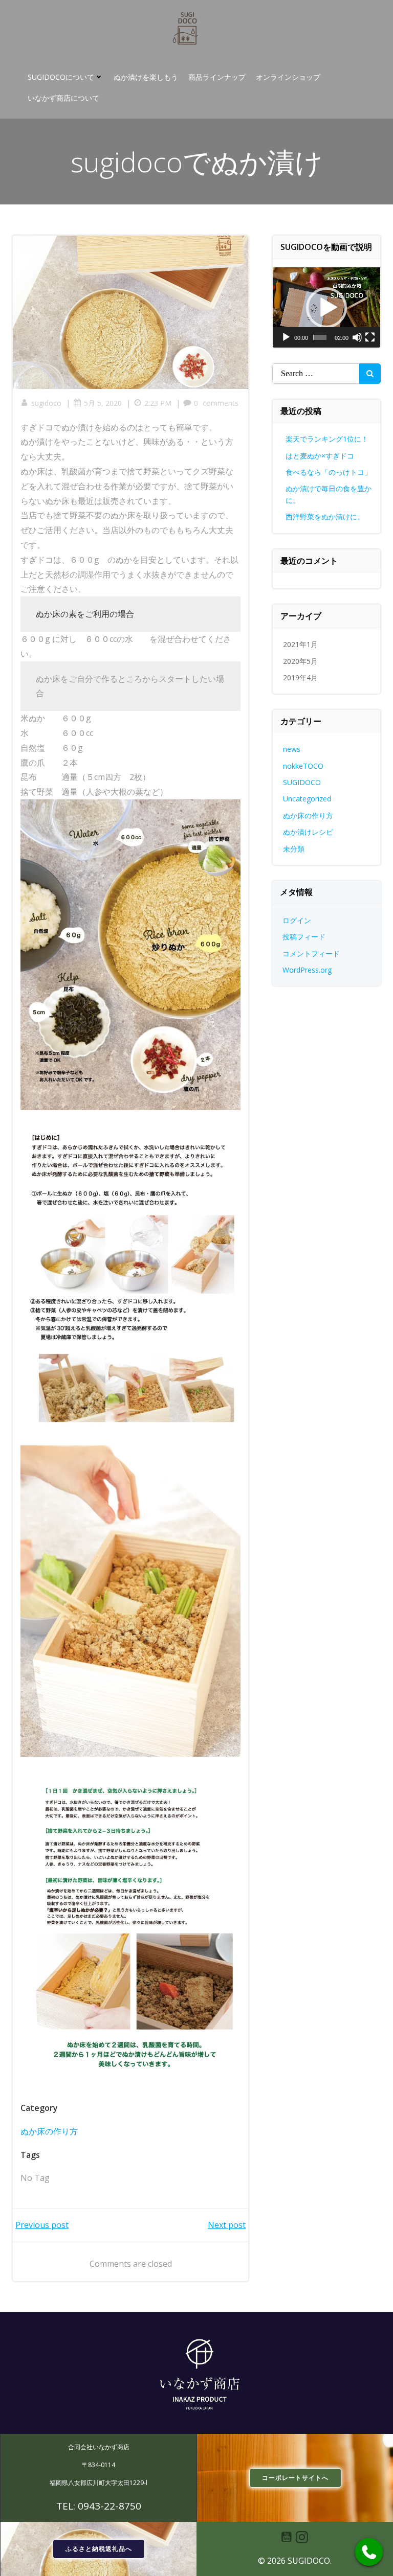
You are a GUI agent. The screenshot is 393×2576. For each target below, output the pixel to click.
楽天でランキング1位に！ (327, 439)
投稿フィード (304, 937)
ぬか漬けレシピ (308, 832)
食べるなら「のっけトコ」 (329, 472)
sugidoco (46, 403)
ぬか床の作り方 (49, 2131)
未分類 (294, 849)
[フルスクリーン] (370, 337)
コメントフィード (311, 953)
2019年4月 (300, 677)
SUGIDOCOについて (61, 77)
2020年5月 (300, 661)
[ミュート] (357, 337)
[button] (326, 308)
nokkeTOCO (303, 766)
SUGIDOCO (302, 782)
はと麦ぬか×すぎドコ (320, 456)
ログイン (297, 920)
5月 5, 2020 (103, 403)
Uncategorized (307, 799)
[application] (326, 307)
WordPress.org (307, 970)
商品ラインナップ (217, 77)
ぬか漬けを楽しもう (146, 77)
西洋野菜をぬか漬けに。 (325, 516)
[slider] (320, 337)
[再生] (286, 337)
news (292, 749)
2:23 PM (158, 403)
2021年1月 (300, 644)
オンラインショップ (288, 77)
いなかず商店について (63, 98)
